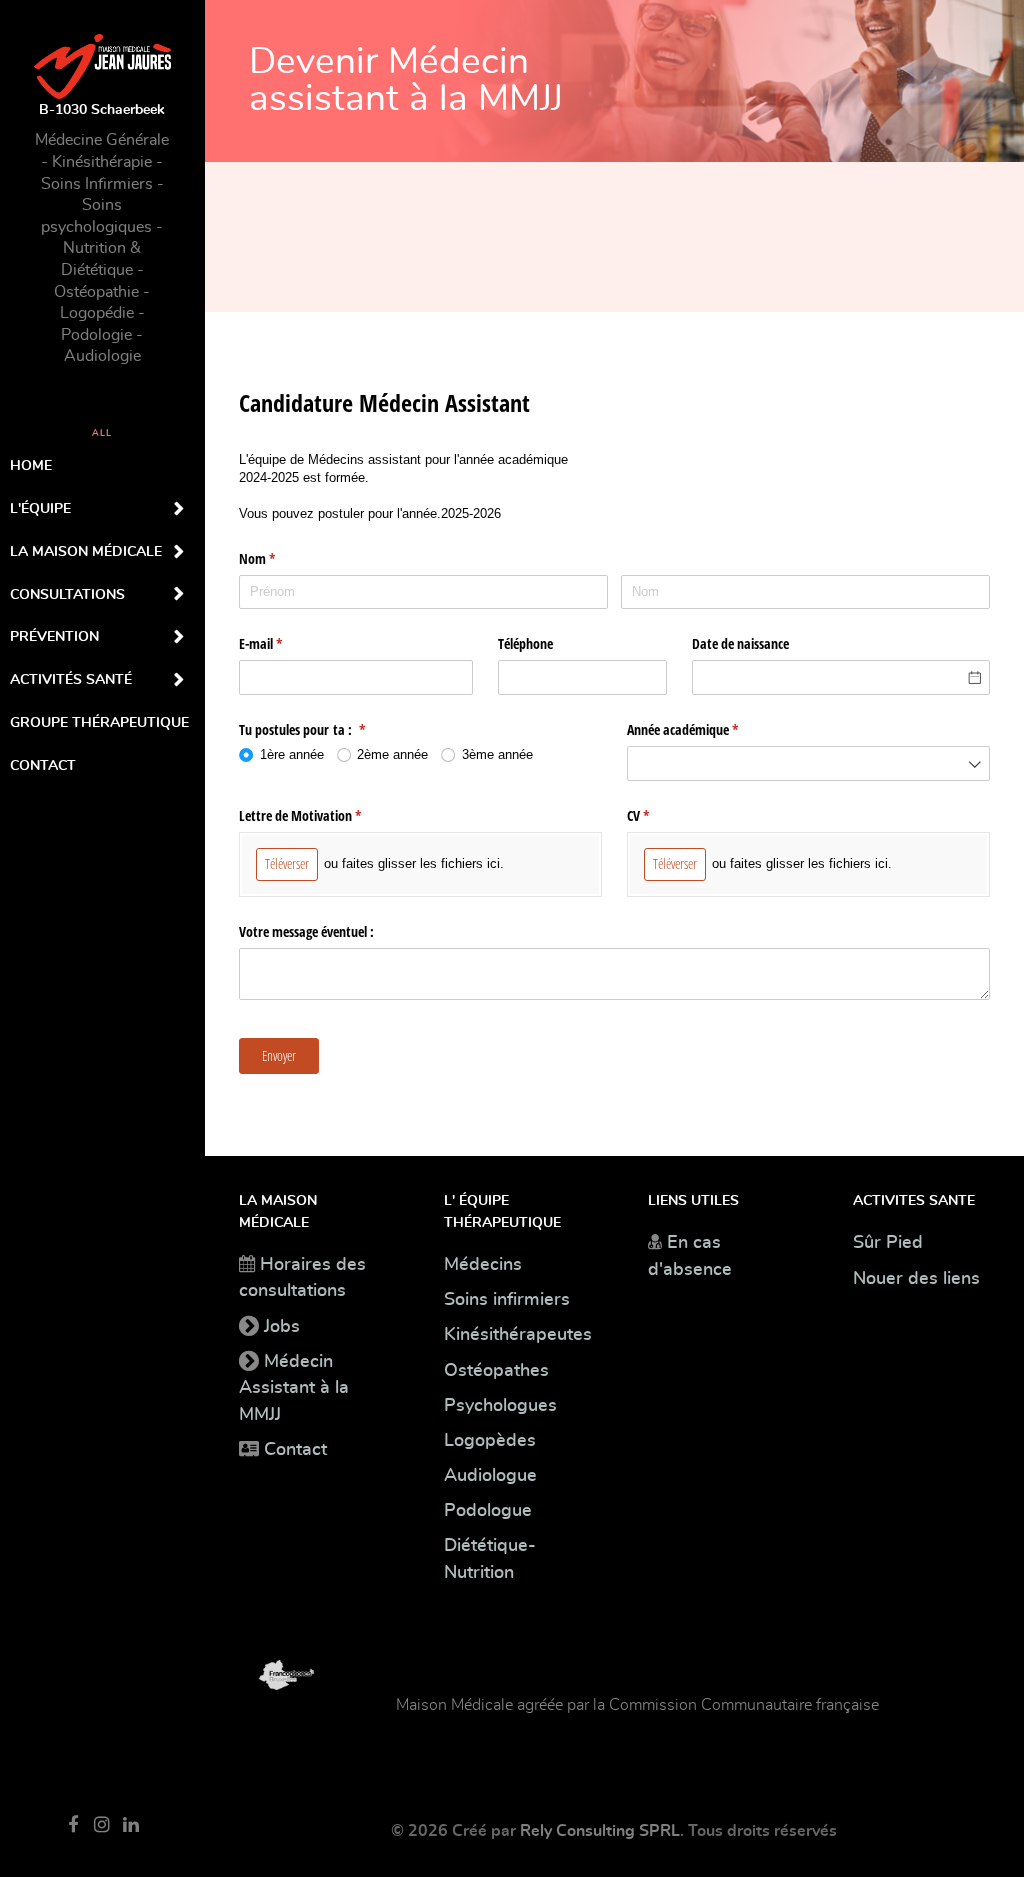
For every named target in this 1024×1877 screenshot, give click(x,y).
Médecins (483, 1265)
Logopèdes (490, 1441)
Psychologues (500, 1406)
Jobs (282, 1327)
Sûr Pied (888, 1243)
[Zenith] (276, 1672)
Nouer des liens (916, 1279)
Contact (295, 1450)
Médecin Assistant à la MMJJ (294, 1388)
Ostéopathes (496, 1371)
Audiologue (490, 1476)
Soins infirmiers (507, 1300)
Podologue (488, 1511)
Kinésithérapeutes (518, 1335)
